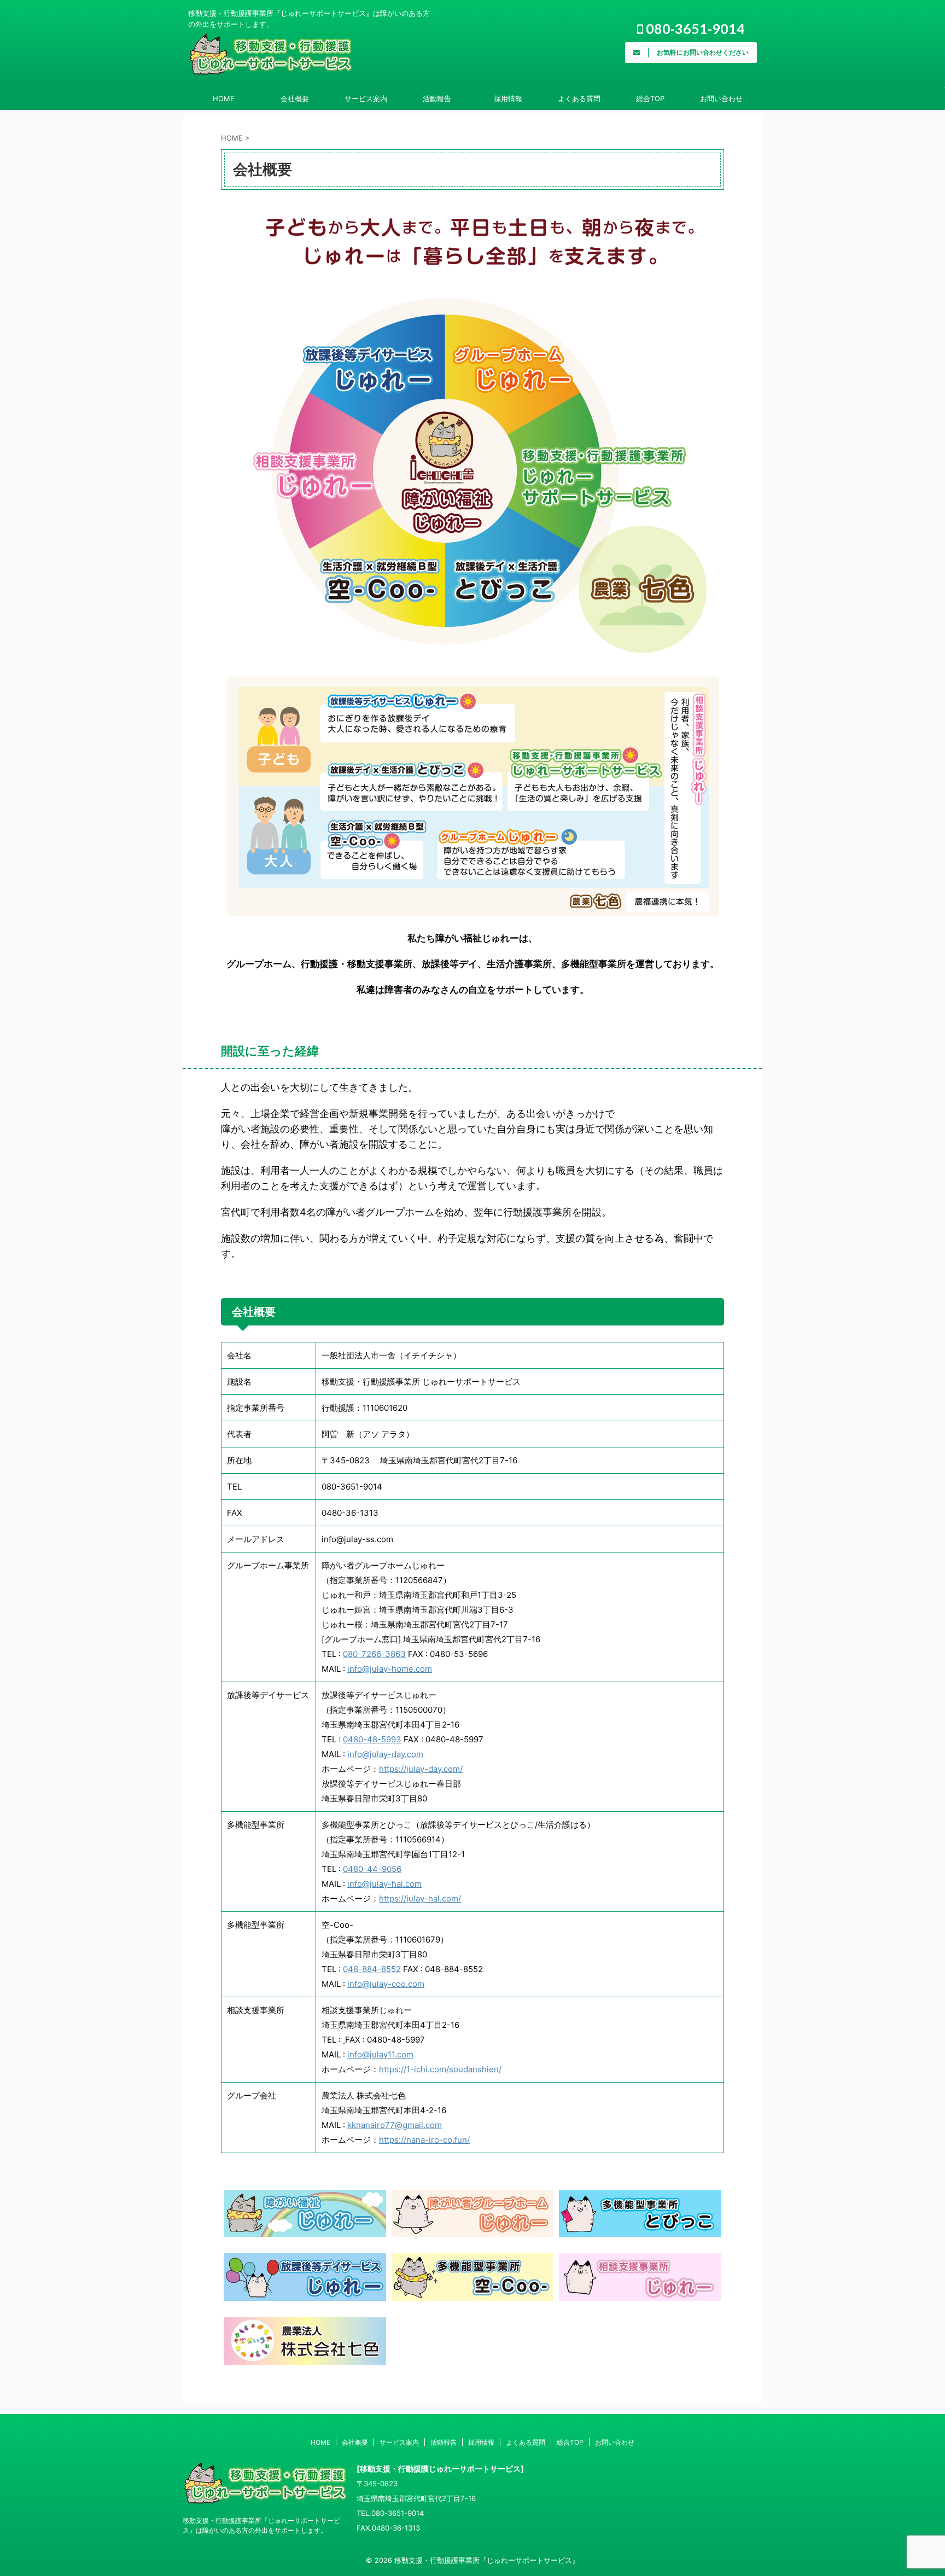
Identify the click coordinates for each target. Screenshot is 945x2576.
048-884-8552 (372, 1969)
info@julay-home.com (390, 1669)
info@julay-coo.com (386, 1984)
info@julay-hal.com (384, 1884)
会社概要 (295, 98)
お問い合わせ (721, 98)
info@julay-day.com (385, 1754)
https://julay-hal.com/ (420, 1898)
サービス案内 (366, 98)
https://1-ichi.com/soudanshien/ (440, 2069)
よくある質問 (579, 98)
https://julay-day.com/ (421, 1769)
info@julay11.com (380, 2054)
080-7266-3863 (374, 1654)
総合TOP (650, 98)
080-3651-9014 (694, 28)
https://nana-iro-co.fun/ (424, 2140)
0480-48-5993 (372, 1739)
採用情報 (508, 98)
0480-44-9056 (372, 1869)
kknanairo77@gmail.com (395, 2125)
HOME (224, 98)
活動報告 (437, 98)
